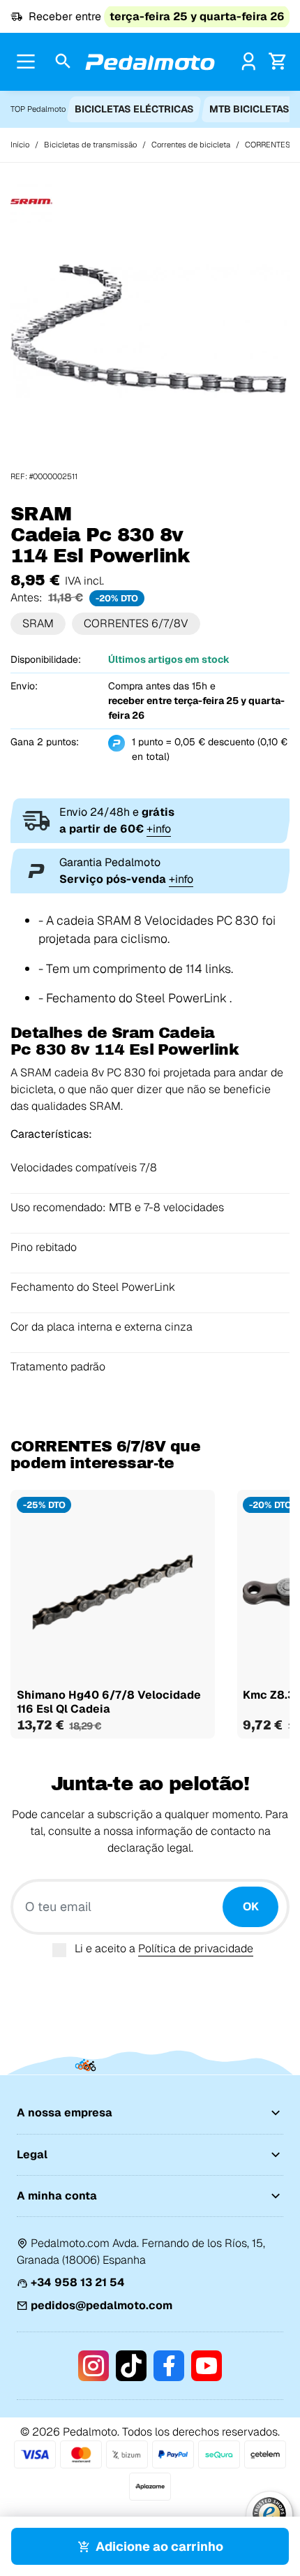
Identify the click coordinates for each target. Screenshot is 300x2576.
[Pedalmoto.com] (150, 62)
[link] (249, 61)
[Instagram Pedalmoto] (93, 2366)
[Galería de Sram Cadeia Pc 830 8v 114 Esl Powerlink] (150, 331)
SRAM (38, 623)
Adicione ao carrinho (159, 2546)
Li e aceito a (164, 1948)
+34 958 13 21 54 (78, 2282)
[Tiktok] (131, 2366)
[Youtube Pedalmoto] (207, 2366)
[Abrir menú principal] (26, 61)
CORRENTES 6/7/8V (136, 623)
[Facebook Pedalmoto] (169, 2366)
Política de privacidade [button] (196, 1948)
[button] (63, 62)
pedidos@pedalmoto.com (102, 2305)
